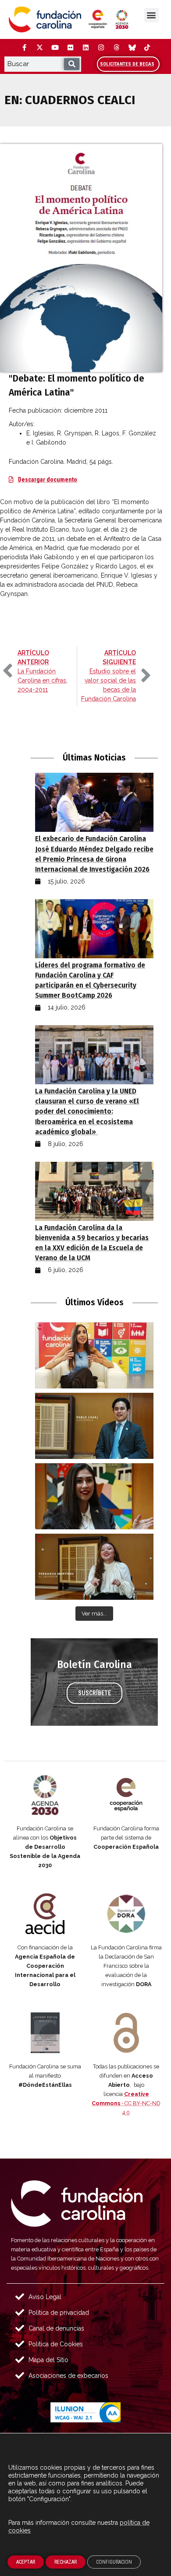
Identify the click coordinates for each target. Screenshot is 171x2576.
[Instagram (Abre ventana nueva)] (101, 48)
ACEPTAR (26, 2562)
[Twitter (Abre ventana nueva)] (39, 48)
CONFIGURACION (114, 2562)
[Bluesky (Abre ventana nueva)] (132, 48)
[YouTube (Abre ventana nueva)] (55, 48)
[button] (151, 15)
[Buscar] (72, 64)
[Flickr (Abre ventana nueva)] (70, 48)
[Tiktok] (147, 48)
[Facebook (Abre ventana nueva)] (24, 48)
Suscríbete (94, 1693)
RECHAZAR (66, 2562)
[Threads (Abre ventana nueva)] (116, 48)
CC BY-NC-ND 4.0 (126, 2103)
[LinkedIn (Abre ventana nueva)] (85, 48)
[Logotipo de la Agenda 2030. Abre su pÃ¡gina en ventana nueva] (45, 1795)
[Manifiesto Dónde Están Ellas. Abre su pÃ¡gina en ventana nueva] (45, 2033)
